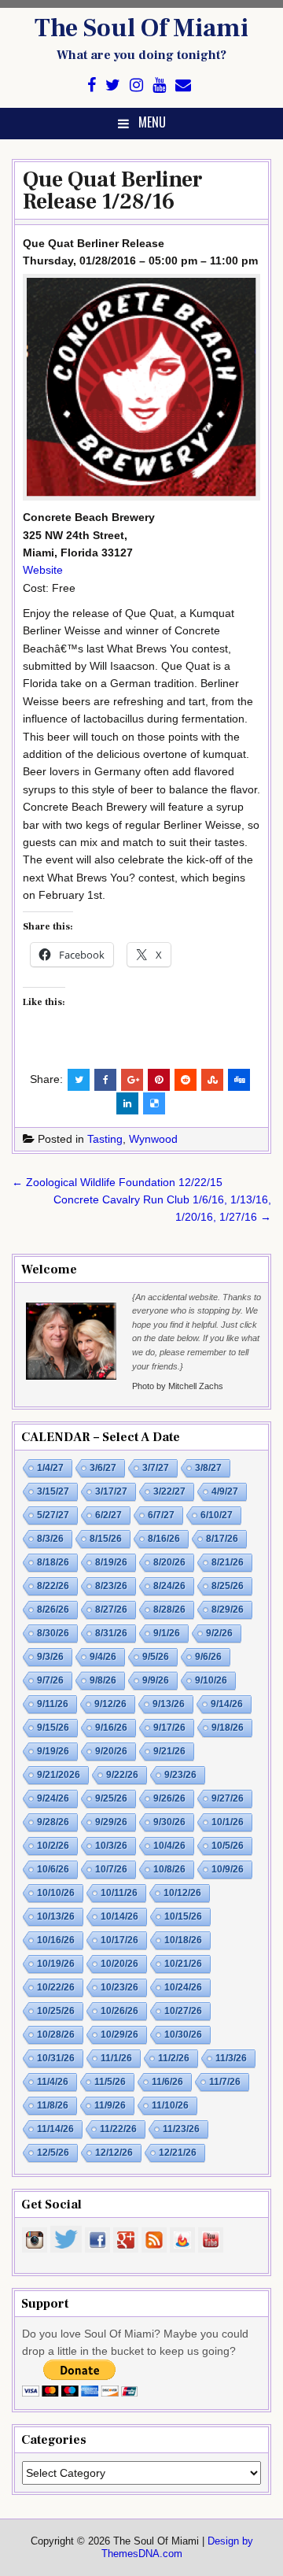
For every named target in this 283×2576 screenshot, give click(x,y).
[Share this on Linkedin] (127, 1103)
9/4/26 (103, 1657)
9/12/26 (110, 1704)
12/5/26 (53, 2153)
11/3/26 (231, 2058)
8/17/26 (222, 1539)
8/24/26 (169, 1586)
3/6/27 (103, 1468)
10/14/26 (119, 1916)
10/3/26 (111, 1846)
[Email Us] (183, 85)
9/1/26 (167, 1633)
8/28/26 (169, 1610)
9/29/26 (111, 1822)
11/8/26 (53, 2105)
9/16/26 (111, 1728)
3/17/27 (111, 1491)
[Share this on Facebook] (105, 1080)
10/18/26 (183, 1940)
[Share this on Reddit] (186, 1080)
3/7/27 (156, 1468)
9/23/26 (180, 1775)
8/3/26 (50, 1539)
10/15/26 (183, 1916)
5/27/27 (53, 1515)
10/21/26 (183, 1964)
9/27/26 (228, 1798)
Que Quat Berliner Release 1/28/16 (113, 190)
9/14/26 (227, 1704)
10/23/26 (119, 1987)
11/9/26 (110, 2105)
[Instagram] (136, 85)
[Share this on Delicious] (154, 1103)
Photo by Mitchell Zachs (178, 1386)
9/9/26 (156, 1680)
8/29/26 (228, 1610)
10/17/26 (119, 1940)
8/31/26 (111, 1633)
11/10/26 (170, 2105)
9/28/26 (53, 1822)
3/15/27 (53, 1491)
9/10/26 (211, 1680)
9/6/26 (208, 1657)
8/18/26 (53, 1562)
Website (43, 570)
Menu (152, 122)
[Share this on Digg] (239, 1080)
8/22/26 (53, 1586)
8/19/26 (111, 1562)
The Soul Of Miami (141, 28)
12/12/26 (114, 2153)
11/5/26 (110, 2082)
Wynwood (153, 1139)
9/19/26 (53, 1751)
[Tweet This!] (79, 1080)
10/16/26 (56, 1940)
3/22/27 (169, 1491)
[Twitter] (113, 85)
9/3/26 (50, 1657)
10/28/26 (56, 2035)
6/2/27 (108, 1515)
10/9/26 (228, 1869)
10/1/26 (228, 1822)
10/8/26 (169, 1869)
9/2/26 (219, 1633)
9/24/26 (53, 1798)
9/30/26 (169, 1822)
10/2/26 (53, 1846)
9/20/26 (111, 1751)
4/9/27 (225, 1491)
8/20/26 (169, 1562)
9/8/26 (103, 1680)
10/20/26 (119, 1964)
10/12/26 (182, 1893)
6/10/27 (217, 1515)
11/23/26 (181, 2129)
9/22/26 (122, 1775)
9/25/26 (111, 1798)
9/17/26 (169, 1728)
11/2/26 (174, 2058)
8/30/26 (53, 1633)
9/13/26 (169, 1704)
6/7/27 (161, 1515)
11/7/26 (225, 2082)
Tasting (105, 1139)
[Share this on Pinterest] (159, 1080)
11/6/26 (167, 2082)
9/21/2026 (59, 1775)
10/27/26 (183, 2011)
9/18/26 (228, 1728)
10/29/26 (119, 2035)
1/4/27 (50, 1468)
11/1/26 (116, 2058)
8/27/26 (111, 1610)
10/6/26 (53, 1869)
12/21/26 (178, 2153)
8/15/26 (106, 1539)
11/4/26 (53, 2082)
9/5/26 (156, 1657)
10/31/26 (56, 2058)
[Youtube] (159, 85)
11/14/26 (55, 2129)
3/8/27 (208, 1468)
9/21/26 (169, 1751)
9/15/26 (53, 1728)
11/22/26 (118, 2129)
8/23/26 (111, 1586)
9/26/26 (169, 1798)
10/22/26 (56, 1987)
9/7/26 (50, 1680)
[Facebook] (92, 85)
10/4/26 (169, 1846)
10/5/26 (228, 1846)
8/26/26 (53, 1610)
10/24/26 (183, 1987)
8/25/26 (228, 1586)
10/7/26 (111, 1869)
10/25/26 (56, 2011)
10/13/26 (56, 1916)
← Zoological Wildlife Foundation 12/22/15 (117, 1182)
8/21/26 (228, 1562)
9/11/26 (53, 1704)
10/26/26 (119, 2011)
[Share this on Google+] (132, 1080)
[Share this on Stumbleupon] (212, 1080)
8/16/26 (164, 1539)
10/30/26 (183, 2035)
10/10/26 (56, 1893)
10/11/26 (119, 1893)
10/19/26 (56, 1964)
